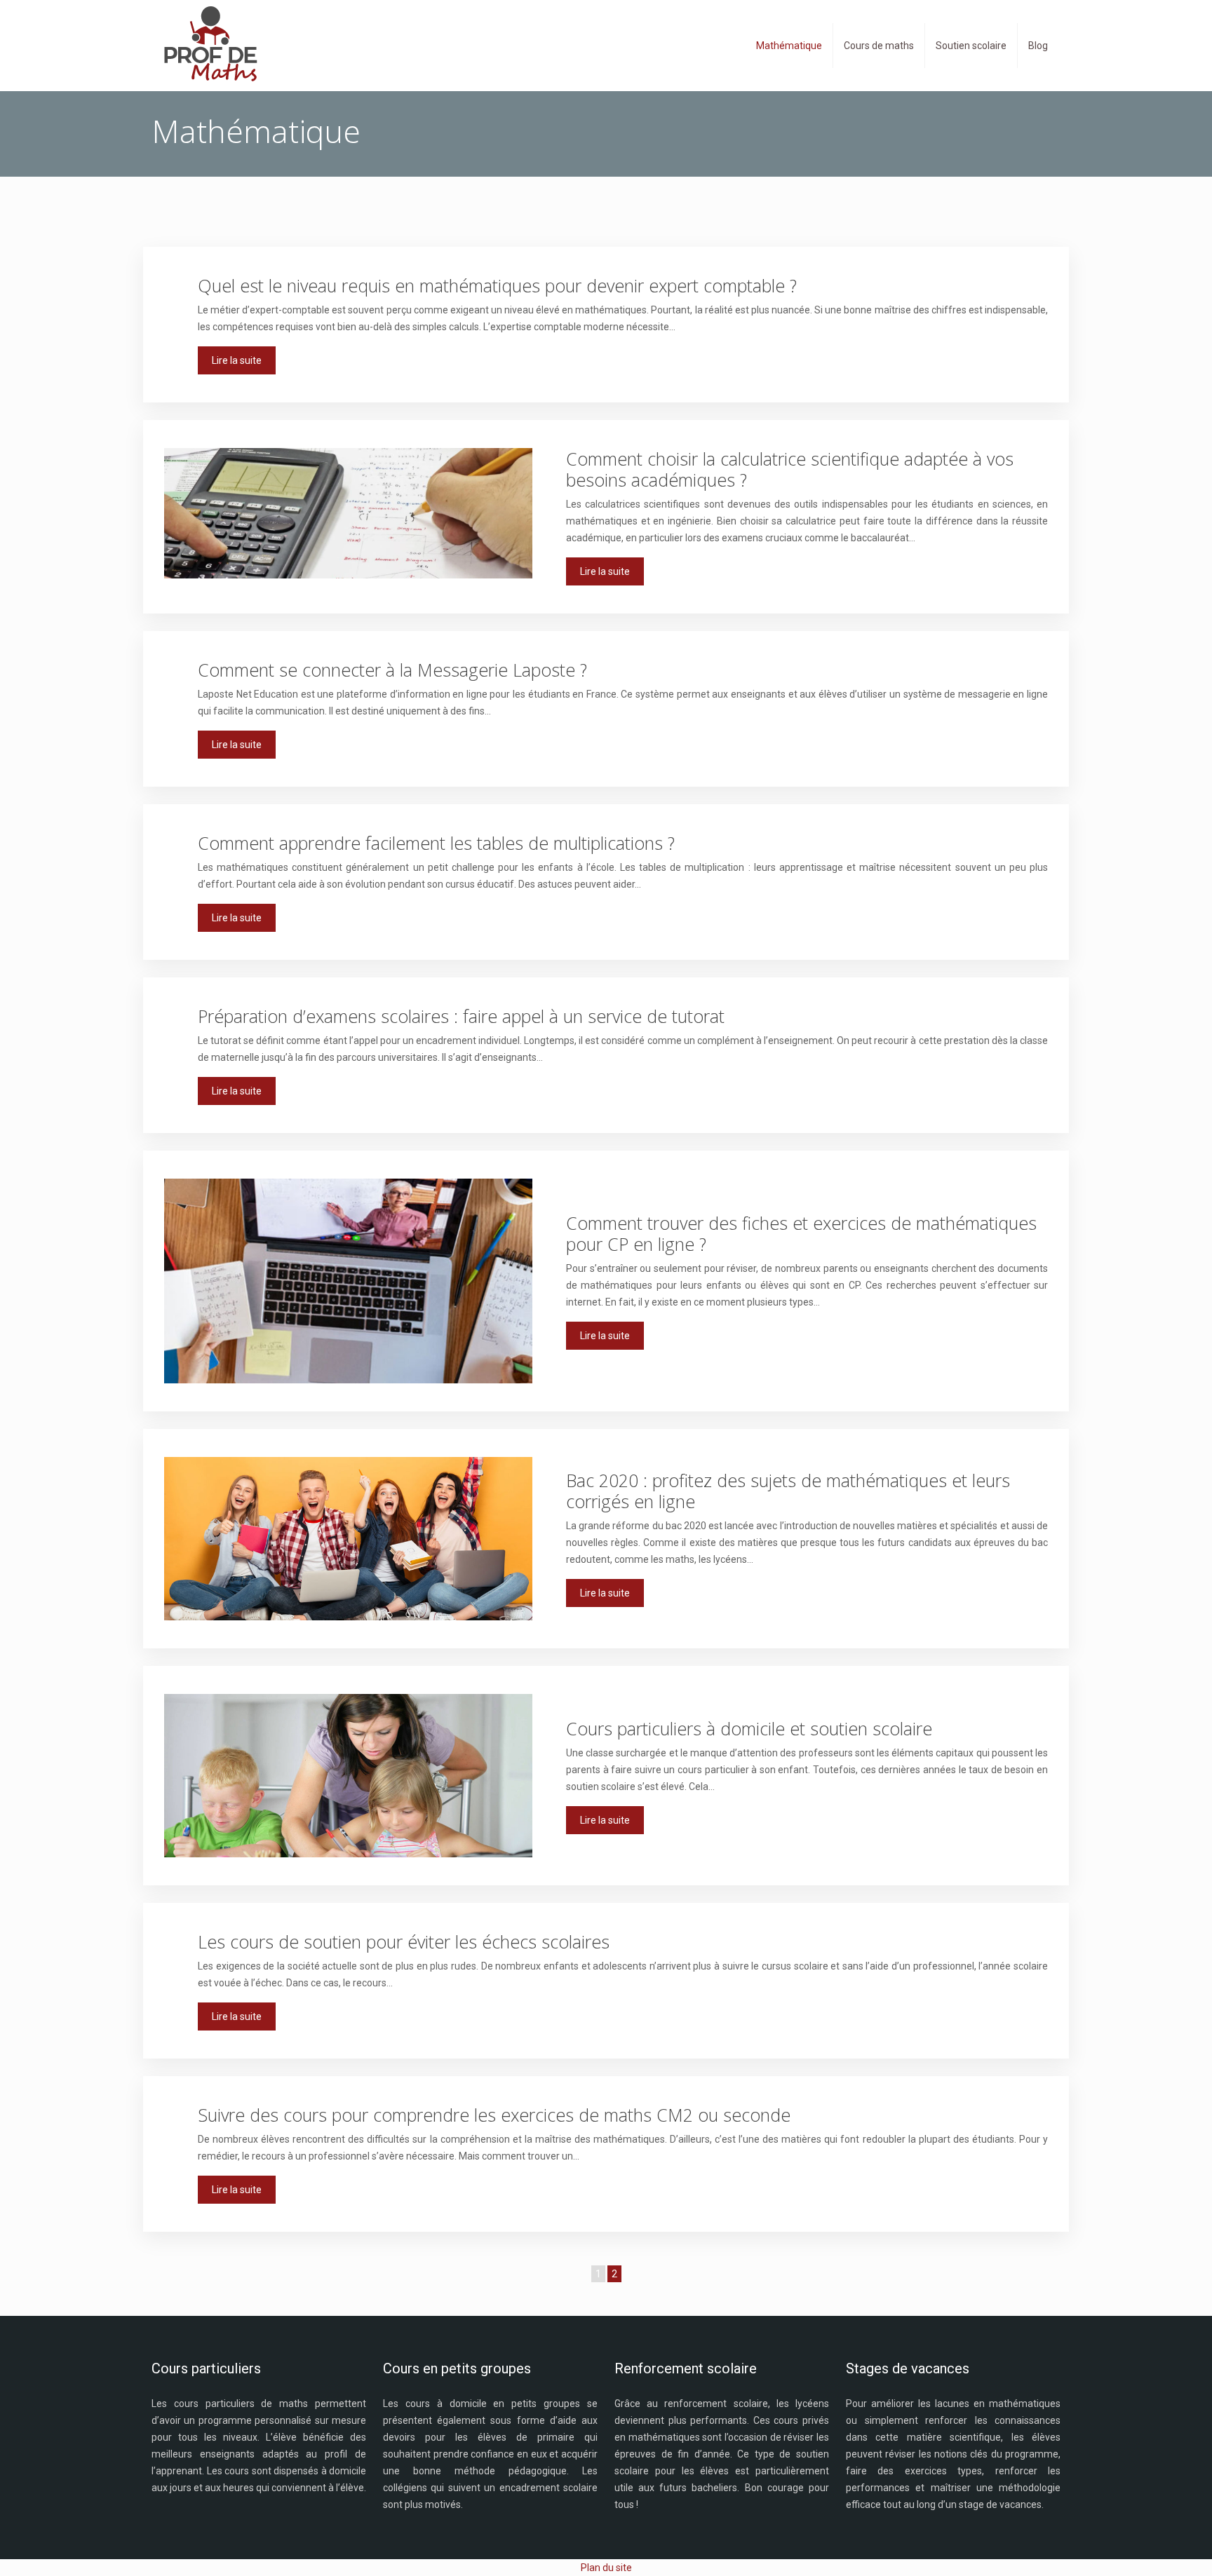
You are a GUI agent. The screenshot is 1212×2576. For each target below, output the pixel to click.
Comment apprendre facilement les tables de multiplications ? (436, 843)
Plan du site (606, 2568)
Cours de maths (879, 46)
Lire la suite (237, 360)
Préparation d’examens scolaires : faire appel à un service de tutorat (461, 1016)
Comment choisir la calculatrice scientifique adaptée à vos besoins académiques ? (790, 469)
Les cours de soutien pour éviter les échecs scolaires (404, 1941)
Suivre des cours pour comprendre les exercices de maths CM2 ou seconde (494, 2115)
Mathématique (789, 46)
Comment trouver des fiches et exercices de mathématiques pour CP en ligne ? (801, 1233)
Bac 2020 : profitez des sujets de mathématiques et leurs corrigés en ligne (788, 1491)
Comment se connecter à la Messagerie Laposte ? (392, 670)
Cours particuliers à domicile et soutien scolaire (749, 1728)
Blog (1038, 46)
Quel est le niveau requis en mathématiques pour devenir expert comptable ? (497, 285)
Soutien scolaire (971, 46)
